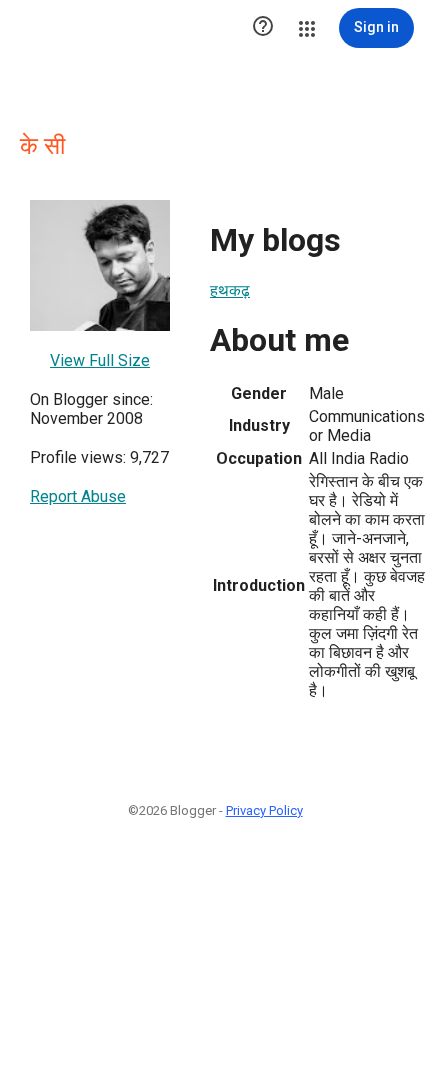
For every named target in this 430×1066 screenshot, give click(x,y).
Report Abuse (78, 496)
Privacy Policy (264, 810)
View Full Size (100, 360)
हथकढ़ (230, 290)
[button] (263, 28)
